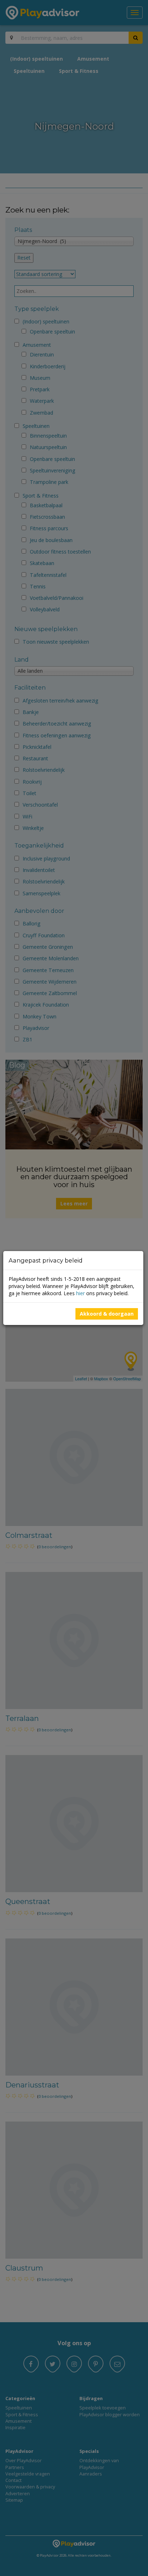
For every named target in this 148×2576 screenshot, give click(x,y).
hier (80, 1293)
